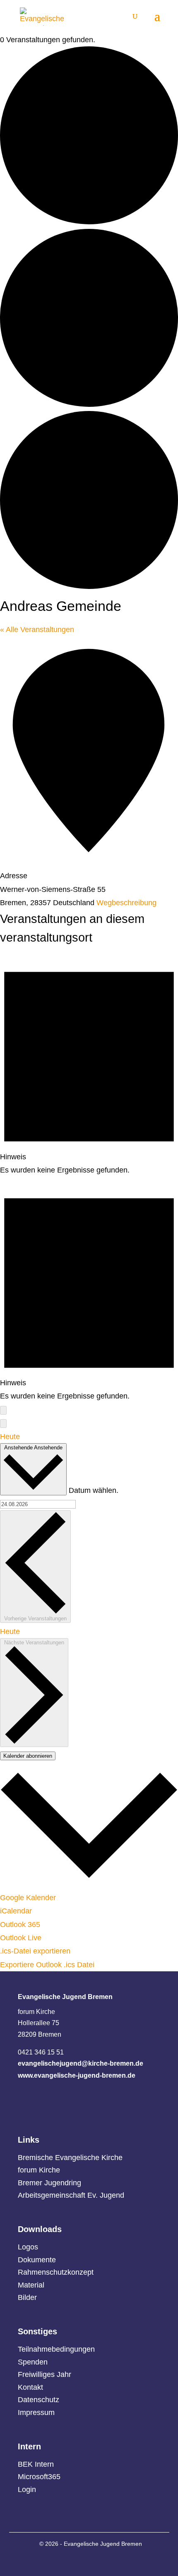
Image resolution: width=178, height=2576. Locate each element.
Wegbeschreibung (126, 903)
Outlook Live (21, 1938)
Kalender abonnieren (28, 1756)
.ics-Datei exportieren (35, 1951)
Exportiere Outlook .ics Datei (47, 1965)
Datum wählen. (94, 1490)
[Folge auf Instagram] (111, 2561)
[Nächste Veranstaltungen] (3, 1424)
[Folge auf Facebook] (93, 2561)
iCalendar (16, 1911)
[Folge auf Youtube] (129, 2561)
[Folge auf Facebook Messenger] (75, 2561)
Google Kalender (28, 1898)
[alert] (89, 1064)
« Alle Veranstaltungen (37, 630)
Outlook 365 (20, 1925)
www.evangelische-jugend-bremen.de (77, 2075)
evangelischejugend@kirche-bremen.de (81, 2063)
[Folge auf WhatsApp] (56, 2561)
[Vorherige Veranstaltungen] (3, 1410)
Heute (10, 1437)
